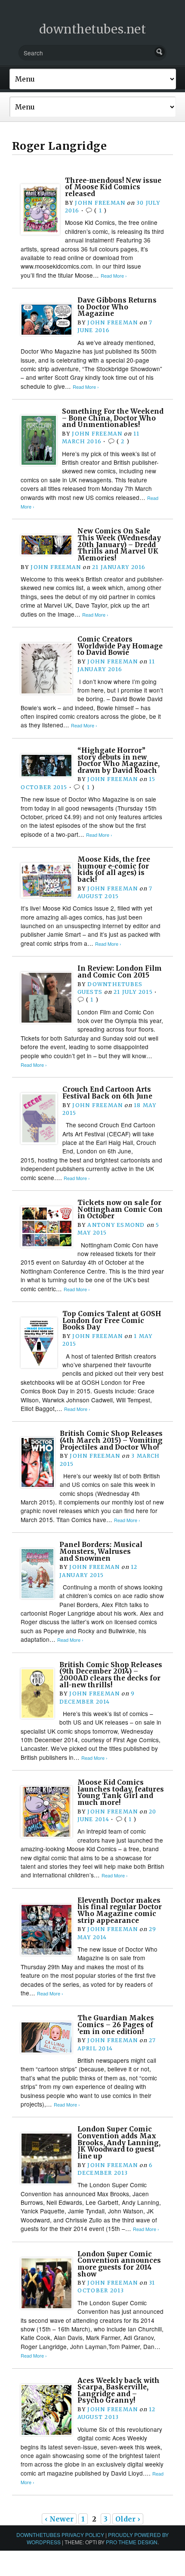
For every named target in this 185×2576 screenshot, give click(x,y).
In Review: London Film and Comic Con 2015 (120, 972)
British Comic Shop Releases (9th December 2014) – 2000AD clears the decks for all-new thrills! (111, 1675)
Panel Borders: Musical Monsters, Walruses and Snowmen (101, 1551)
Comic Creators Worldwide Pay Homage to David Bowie (120, 646)
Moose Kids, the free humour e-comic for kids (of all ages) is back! (114, 869)
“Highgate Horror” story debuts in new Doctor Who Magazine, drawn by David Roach (119, 760)
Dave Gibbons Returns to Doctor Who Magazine (117, 307)
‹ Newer (59, 2519)
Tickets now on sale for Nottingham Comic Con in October (120, 1209)
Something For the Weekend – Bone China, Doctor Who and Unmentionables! (113, 418)
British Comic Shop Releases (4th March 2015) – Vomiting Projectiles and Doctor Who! (111, 1440)
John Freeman (100, 203)
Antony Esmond (116, 1225)
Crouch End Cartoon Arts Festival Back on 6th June (107, 1093)
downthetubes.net (93, 29)
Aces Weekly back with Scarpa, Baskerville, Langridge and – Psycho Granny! (119, 2391)
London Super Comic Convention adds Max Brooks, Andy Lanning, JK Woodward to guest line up (119, 2143)
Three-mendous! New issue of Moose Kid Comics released (113, 187)
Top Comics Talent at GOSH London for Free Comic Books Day (112, 1320)
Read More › (114, 276)
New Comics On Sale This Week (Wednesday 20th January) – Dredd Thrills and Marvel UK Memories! (119, 545)
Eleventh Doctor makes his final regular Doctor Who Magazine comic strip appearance (120, 1910)
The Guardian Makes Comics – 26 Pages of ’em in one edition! (116, 2025)
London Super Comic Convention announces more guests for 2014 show (119, 2264)
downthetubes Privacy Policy (60, 2535)
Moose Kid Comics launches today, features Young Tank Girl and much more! (121, 1792)
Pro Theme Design (132, 2542)
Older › (128, 2519)
